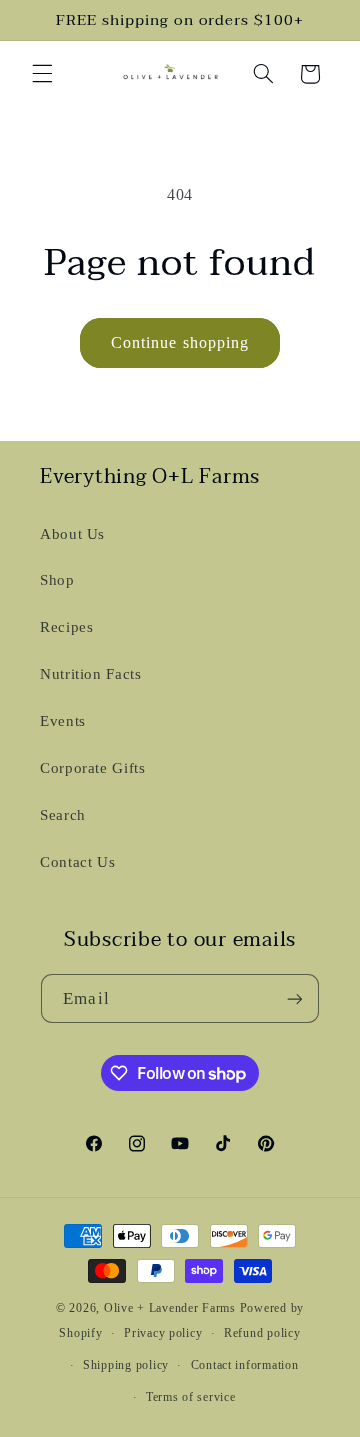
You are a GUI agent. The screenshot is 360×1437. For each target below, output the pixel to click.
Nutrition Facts (90, 674)
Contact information (245, 1365)
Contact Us (77, 862)
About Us (72, 534)
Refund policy (262, 1333)
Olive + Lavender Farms (170, 1308)
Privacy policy (163, 1333)
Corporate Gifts (92, 768)
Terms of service (191, 1397)
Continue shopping (180, 342)
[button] (42, 74)
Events (63, 721)
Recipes (66, 627)
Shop (57, 580)
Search (63, 815)
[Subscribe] (294, 998)
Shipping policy (126, 1365)
